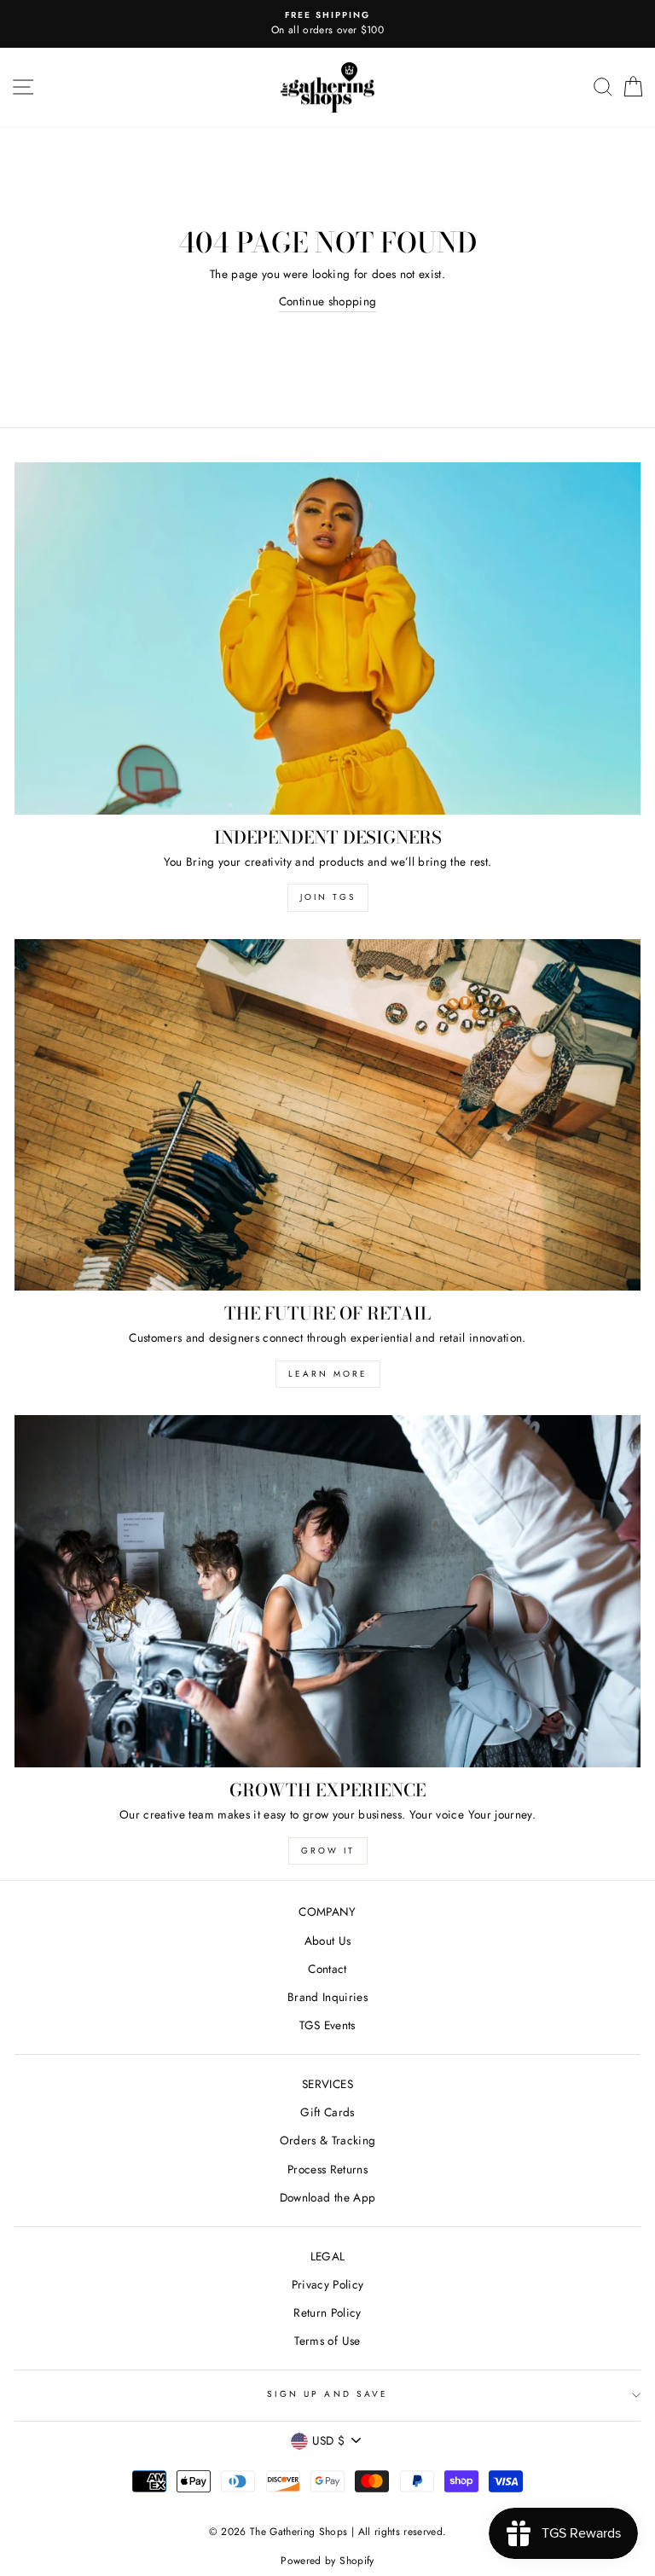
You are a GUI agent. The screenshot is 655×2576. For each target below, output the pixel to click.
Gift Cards (327, 2112)
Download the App (327, 2197)
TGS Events (327, 2025)
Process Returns (327, 2169)
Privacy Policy (328, 2284)
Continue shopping (328, 301)
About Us (328, 1941)
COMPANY (327, 1912)
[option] (327, 24)
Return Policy (327, 2312)
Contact (327, 1969)
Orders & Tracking (328, 2140)
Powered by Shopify (327, 2561)
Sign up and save (327, 2394)
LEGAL (328, 2256)
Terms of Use (327, 2341)
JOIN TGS (328, 897)
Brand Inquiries (327, 1997)
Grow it (328, 1851)
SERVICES (327, 2084)
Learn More (328, 1374)
